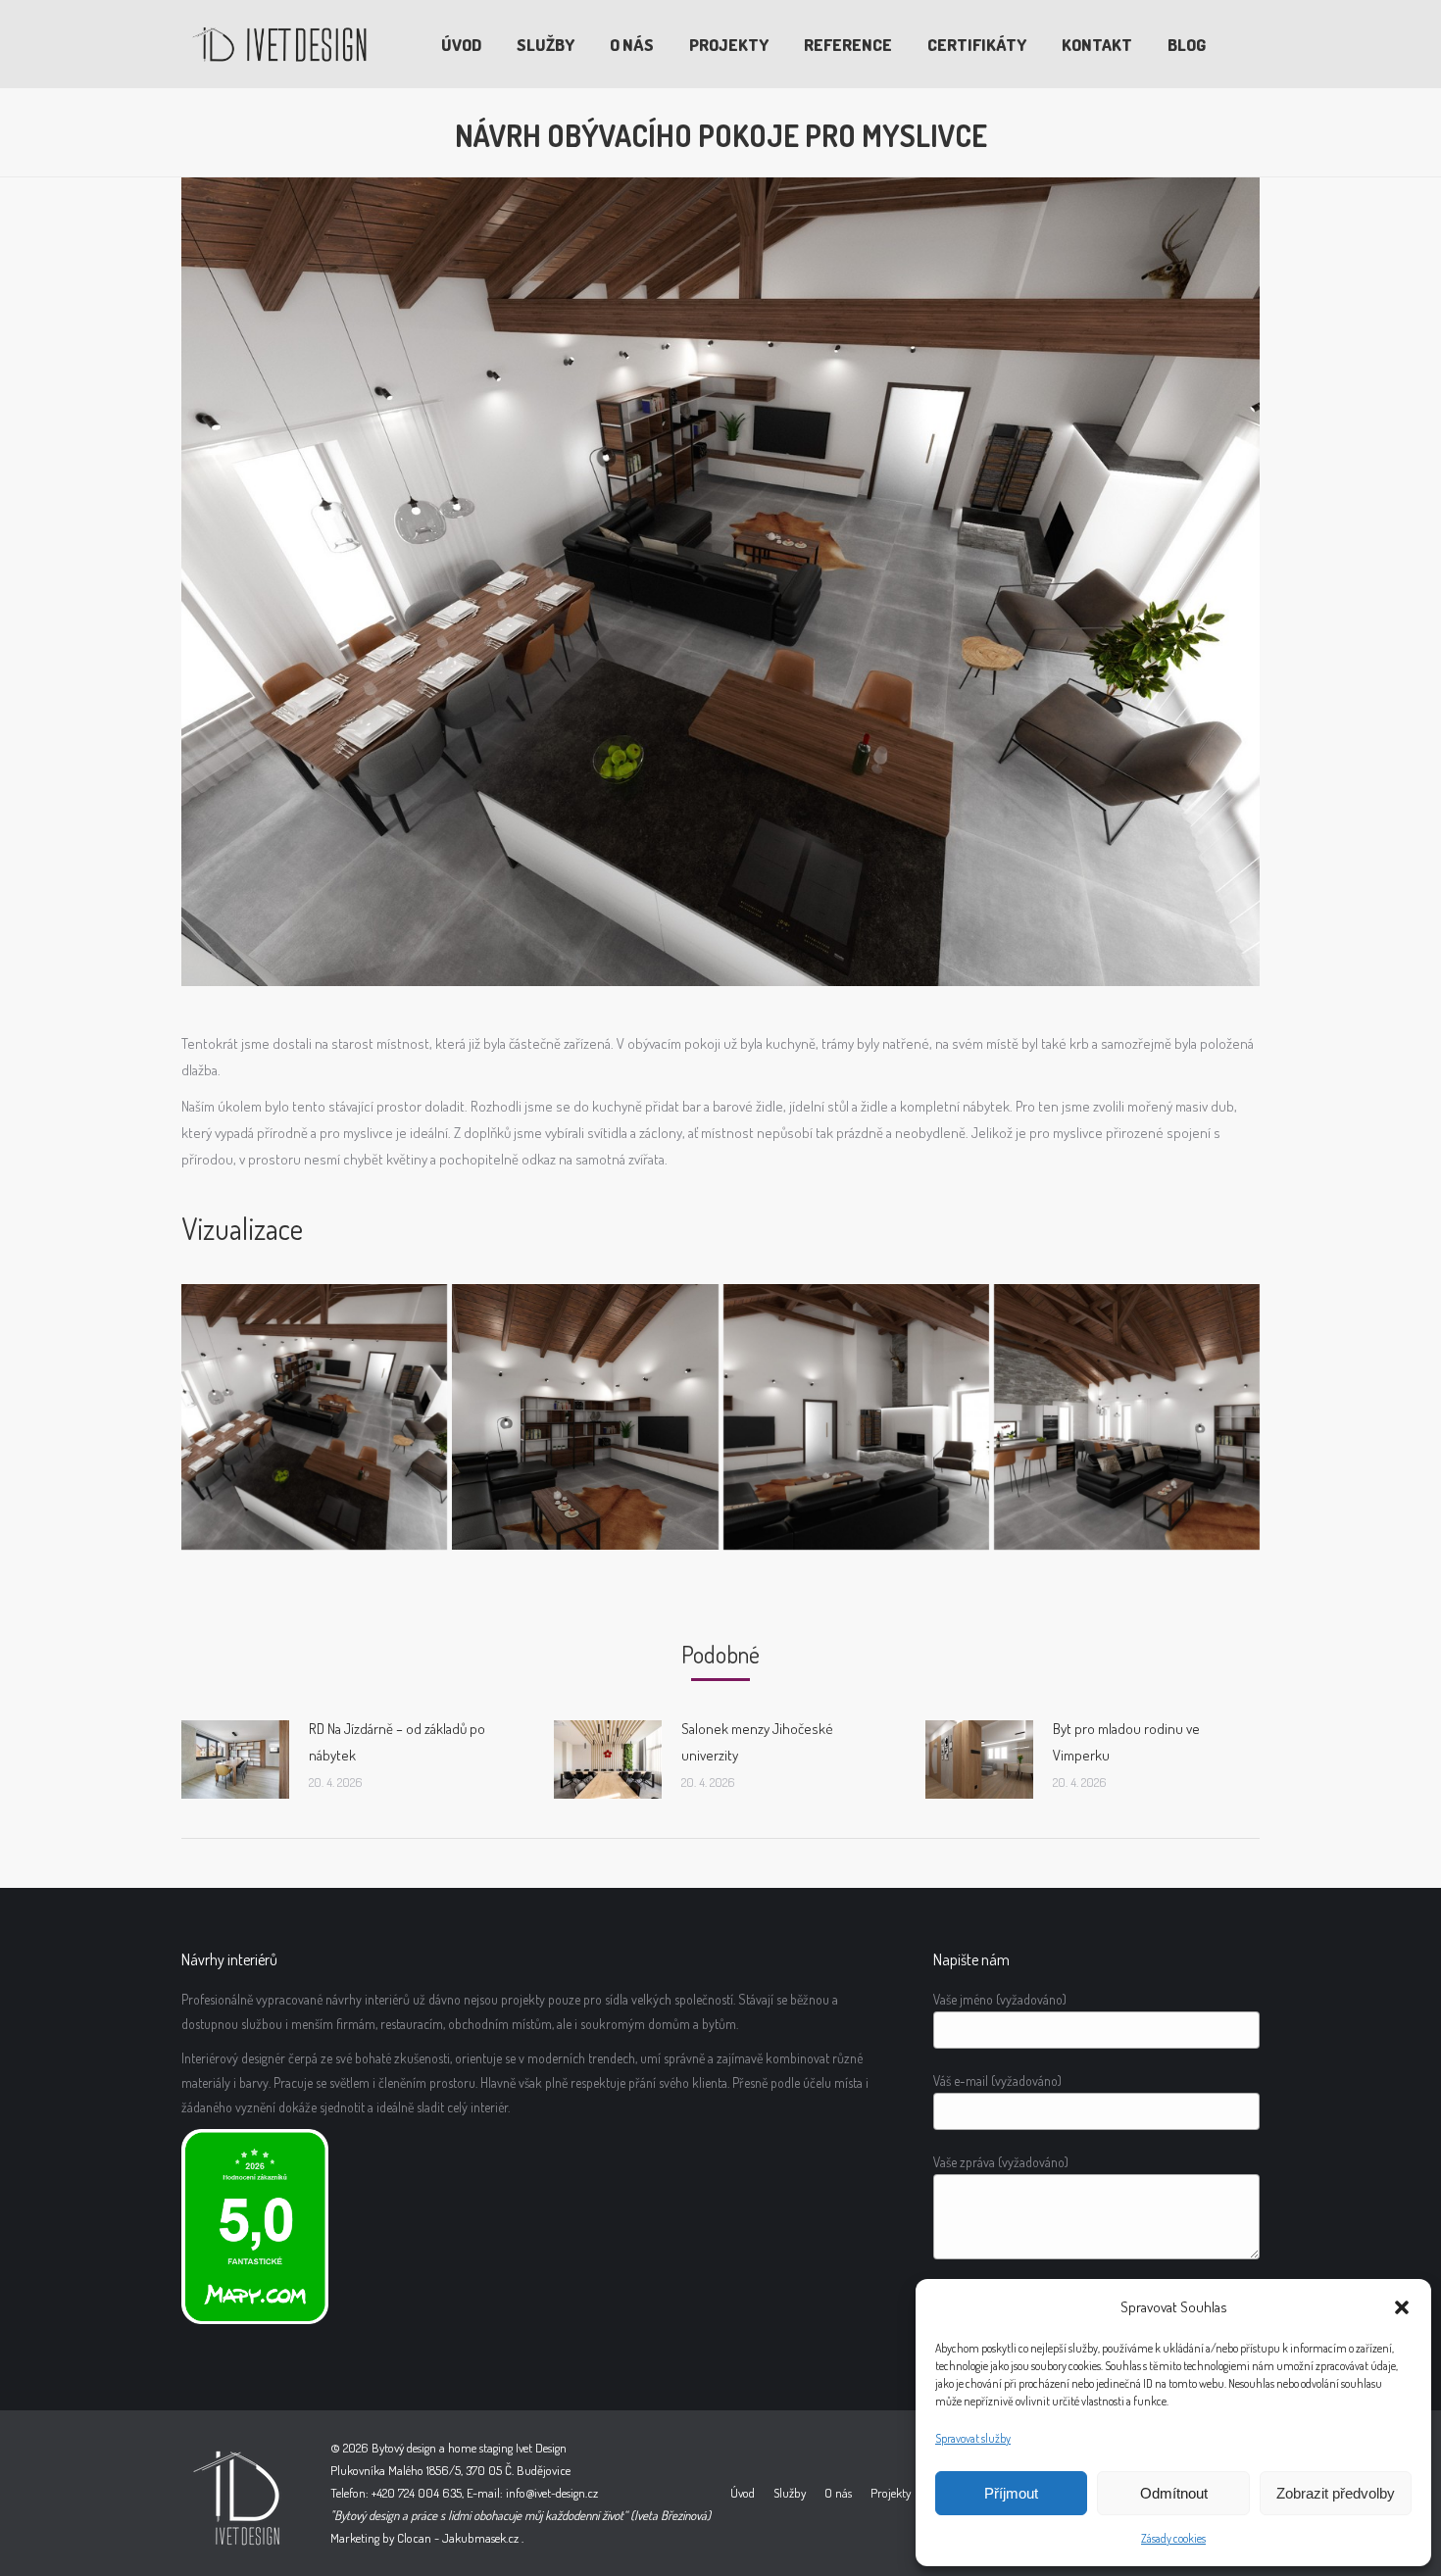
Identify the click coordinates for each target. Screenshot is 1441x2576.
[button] (1402, 2307)
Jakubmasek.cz (480, 2538)
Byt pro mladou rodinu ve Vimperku (1126, 1742)
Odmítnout (1174, 2493)
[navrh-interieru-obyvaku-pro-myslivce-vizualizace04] (314, 1417)
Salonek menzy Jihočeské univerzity (757, 1742)
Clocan (414, 2538)
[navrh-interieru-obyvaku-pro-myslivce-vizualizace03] (1127, 1417)
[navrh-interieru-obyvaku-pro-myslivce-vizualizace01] (585, 1417)
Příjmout (1011, 2493)
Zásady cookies (1173, 2538)
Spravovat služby (973, 2438)
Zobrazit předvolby (1336, 2493)
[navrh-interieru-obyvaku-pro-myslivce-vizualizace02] (856, 1417)
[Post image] (235, 1759)
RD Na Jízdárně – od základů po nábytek (397, 1742)
